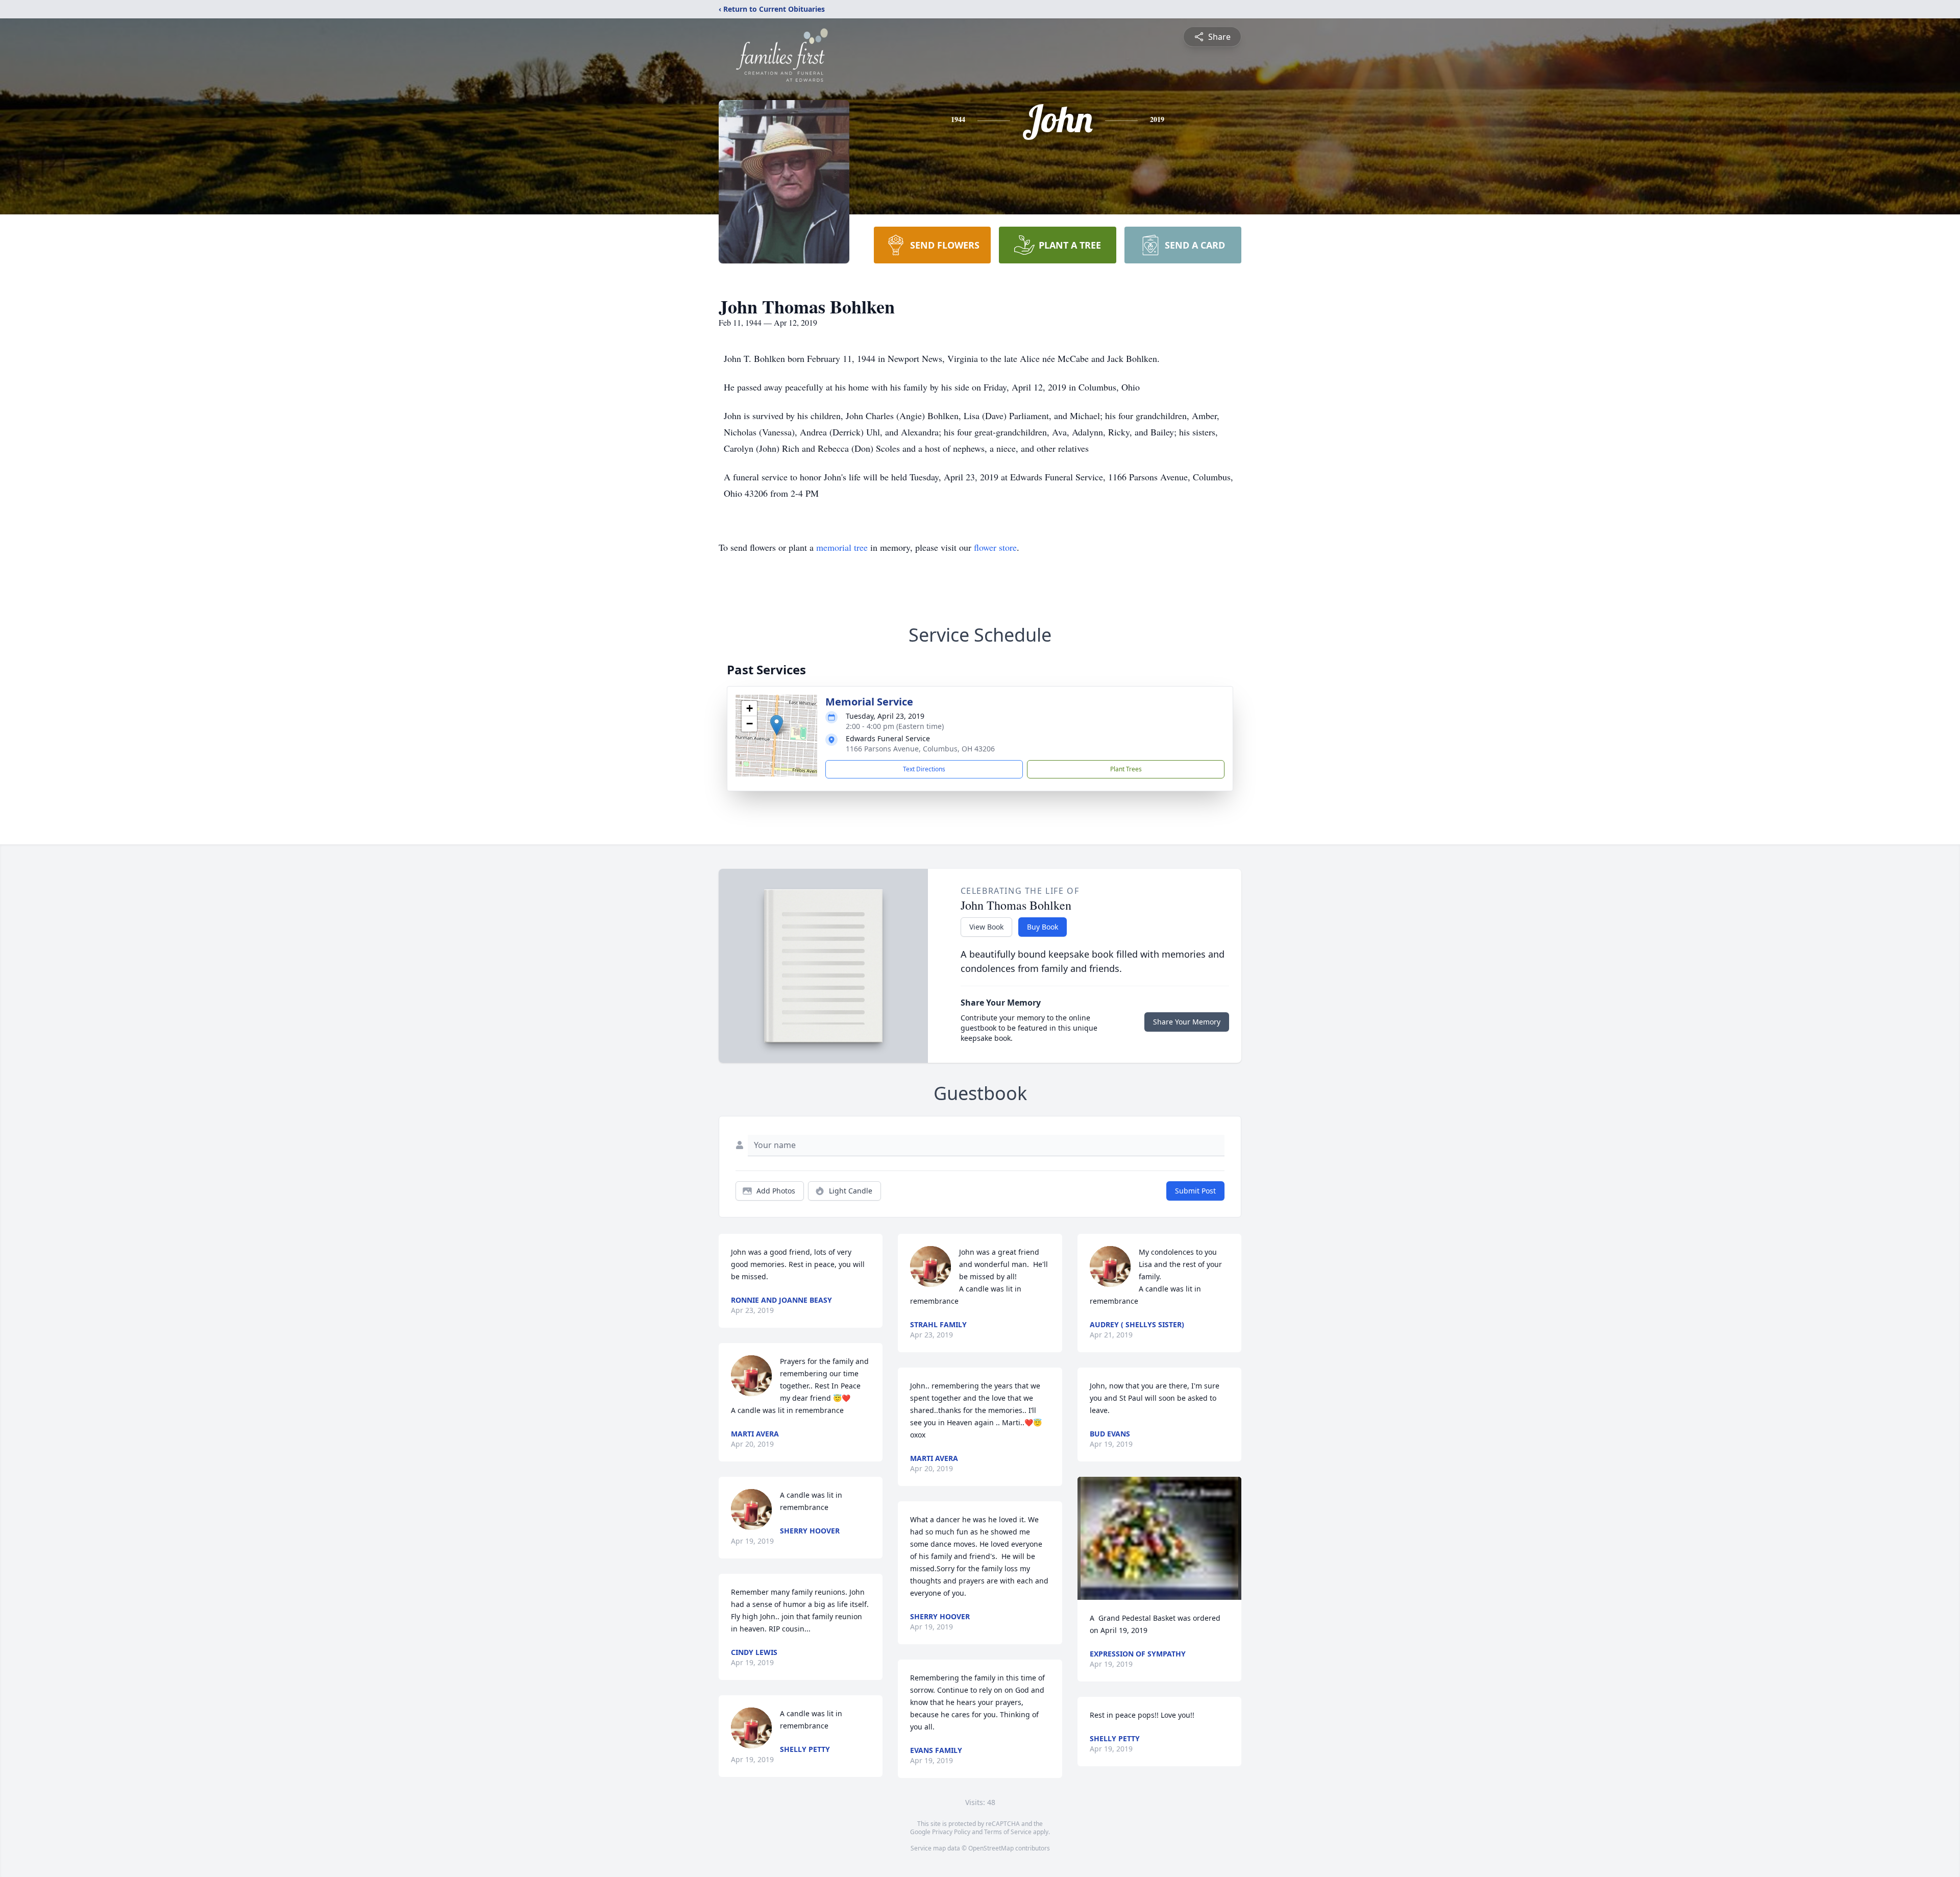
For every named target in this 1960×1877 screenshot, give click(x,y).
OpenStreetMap (991, 1848)
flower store (995, 547)
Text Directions (924, 769)
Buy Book (1043, 927)
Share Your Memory (1187, 1022)
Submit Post (1195, 1191)
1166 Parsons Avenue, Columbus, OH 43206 (920, 749)
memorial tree (842, 547)
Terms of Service (1008, 1832)
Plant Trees (1126, 769)
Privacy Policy (951, 1832)
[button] (777, 725)
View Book (986, 927)
